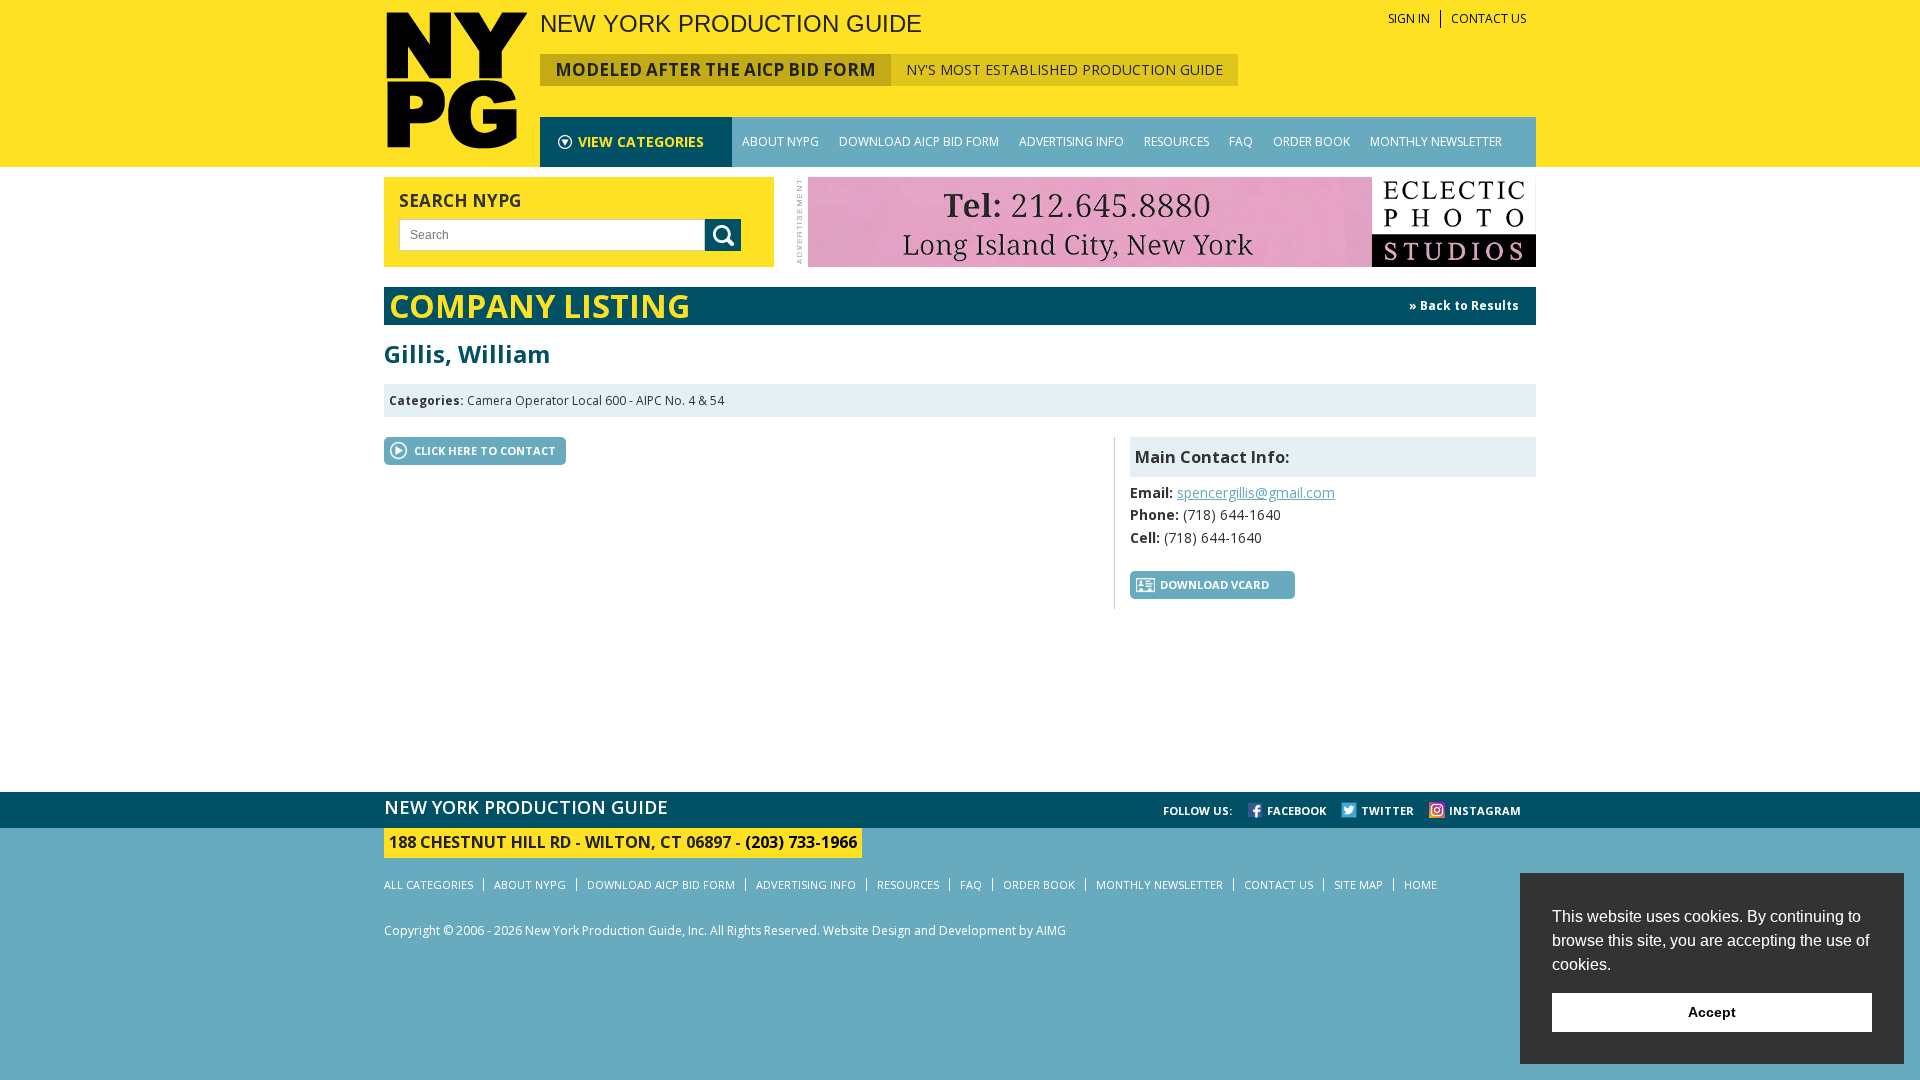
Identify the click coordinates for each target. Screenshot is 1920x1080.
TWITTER (1387, 810)
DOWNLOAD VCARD (1214, 584)
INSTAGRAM (1485, 810)
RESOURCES (1176, 141)
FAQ (1241, 141)
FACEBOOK (1296, 810)
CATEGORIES (641, 141)
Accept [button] (1712, 1012)
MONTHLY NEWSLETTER (1436, 141)
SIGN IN (1409, 18)
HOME (1420, 884)
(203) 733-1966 (801, 842)
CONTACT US (1488, 18)
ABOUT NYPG (780, 141)
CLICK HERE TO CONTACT (485, 450)
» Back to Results (1464, 305)
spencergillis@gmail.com (1256, 492)
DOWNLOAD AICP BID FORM (919, 141)
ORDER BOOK (1311, 141)
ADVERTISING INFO (1071, 141)
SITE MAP (1358, 884)
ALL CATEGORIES (428, 884)
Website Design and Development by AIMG (944, 930)
